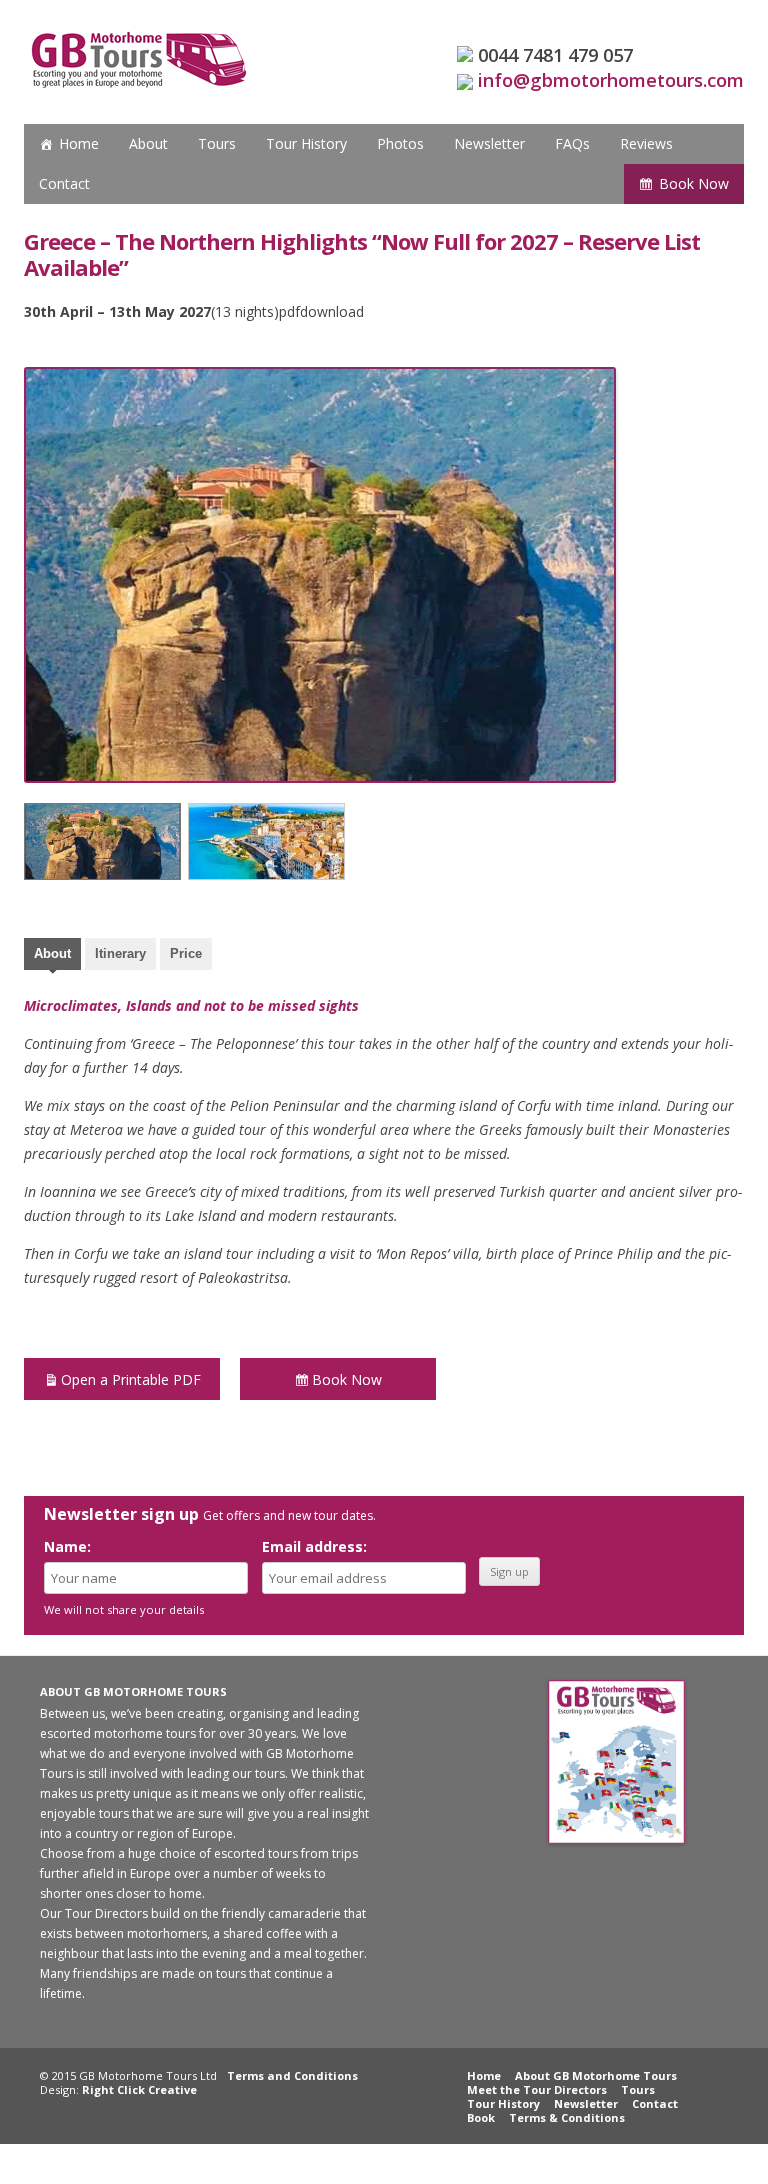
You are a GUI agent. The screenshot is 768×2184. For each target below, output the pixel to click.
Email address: (314, 1546)
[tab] (52, 956)
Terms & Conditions (567, 2117)
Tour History (306, 143)
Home (79, 143)
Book (481, 2117)
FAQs (572, 143)
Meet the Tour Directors (537, 2089)
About (148, 143)
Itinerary (120, 953)
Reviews (646, 143)
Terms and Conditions (292, 2075)
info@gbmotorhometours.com (611, 80)
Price (186, 953)
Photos (400, 143)
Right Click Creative (139, 2089)
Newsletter (489, 143)
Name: (67, 1546)
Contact (64, 183)
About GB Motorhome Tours (596, 2075)
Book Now (694, 183)
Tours (217, 143)
